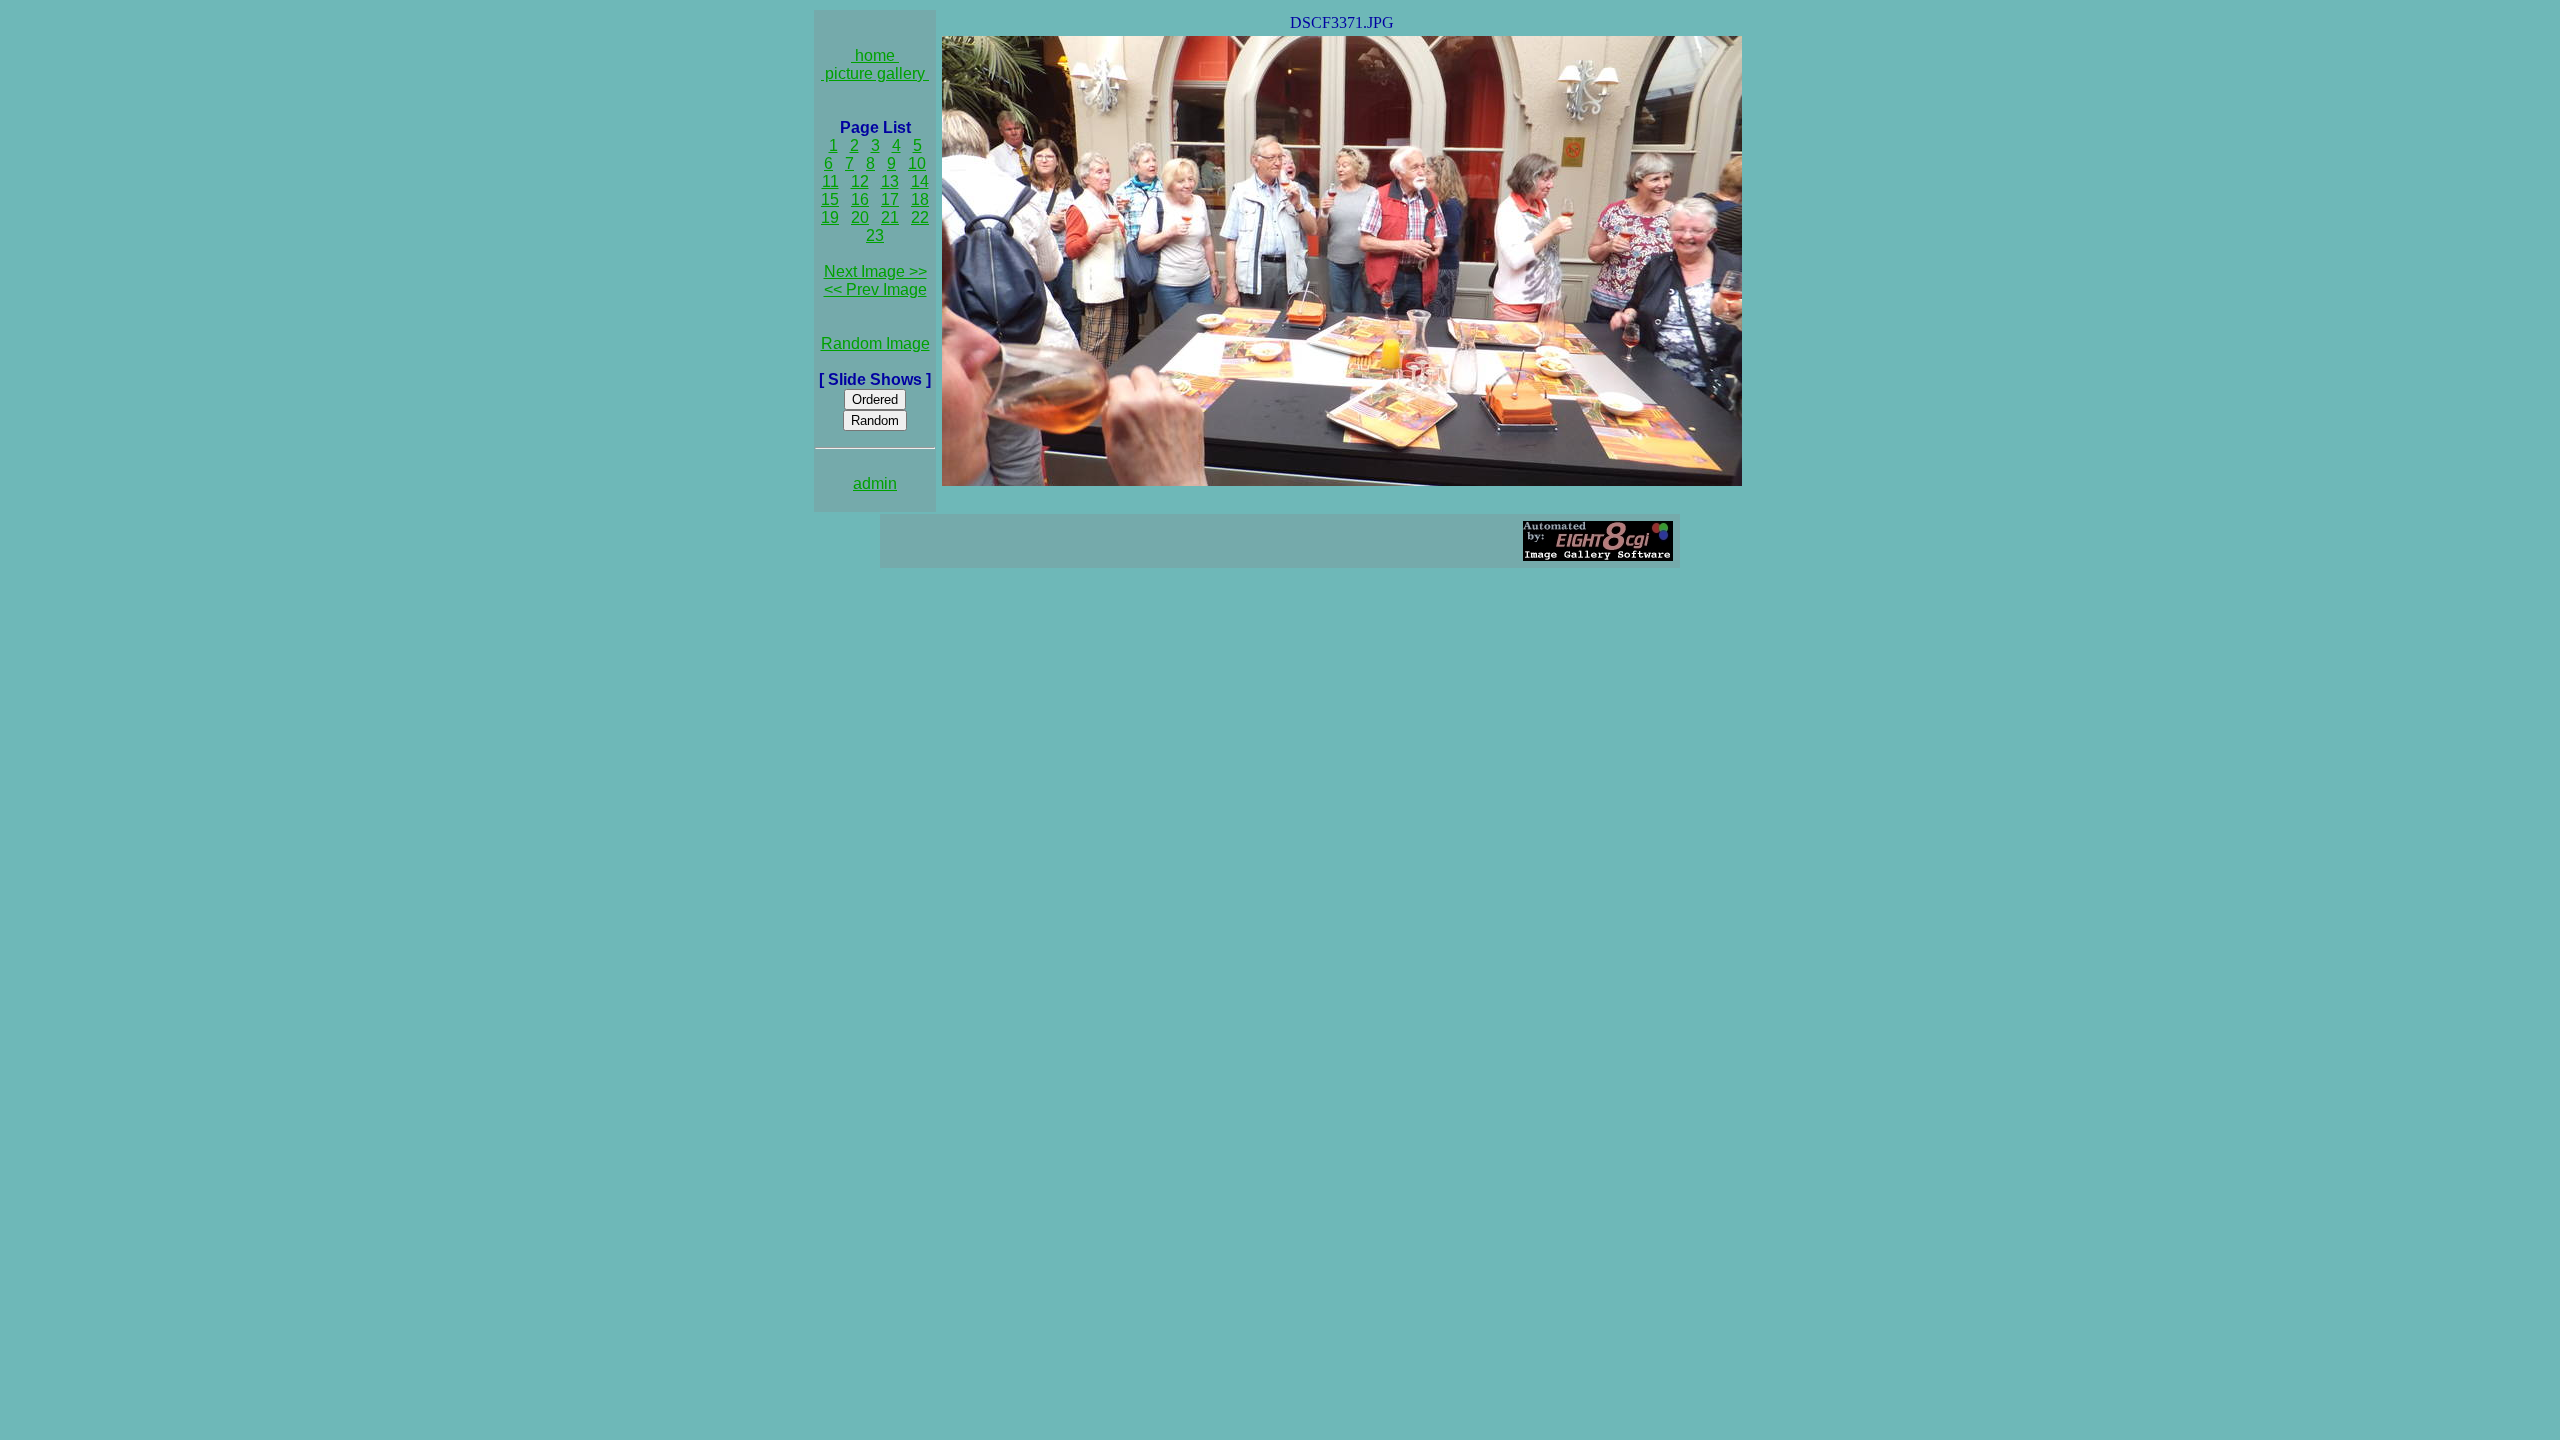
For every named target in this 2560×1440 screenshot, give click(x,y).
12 (860, 181)
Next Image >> (875, 271)
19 (830, 217)
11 (830, 181)
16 (860, 199)
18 (920, 199)
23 (875, 235)
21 (890, 217)
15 (830, 199)
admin (875, 483)
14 (920, 181)
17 (890, 199)
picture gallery (875, 73)
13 (890, 181)
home (875, 55)
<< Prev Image (875, 289)
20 (860, 217)
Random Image (875, 343)
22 (920, 217)
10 (917, 163)
